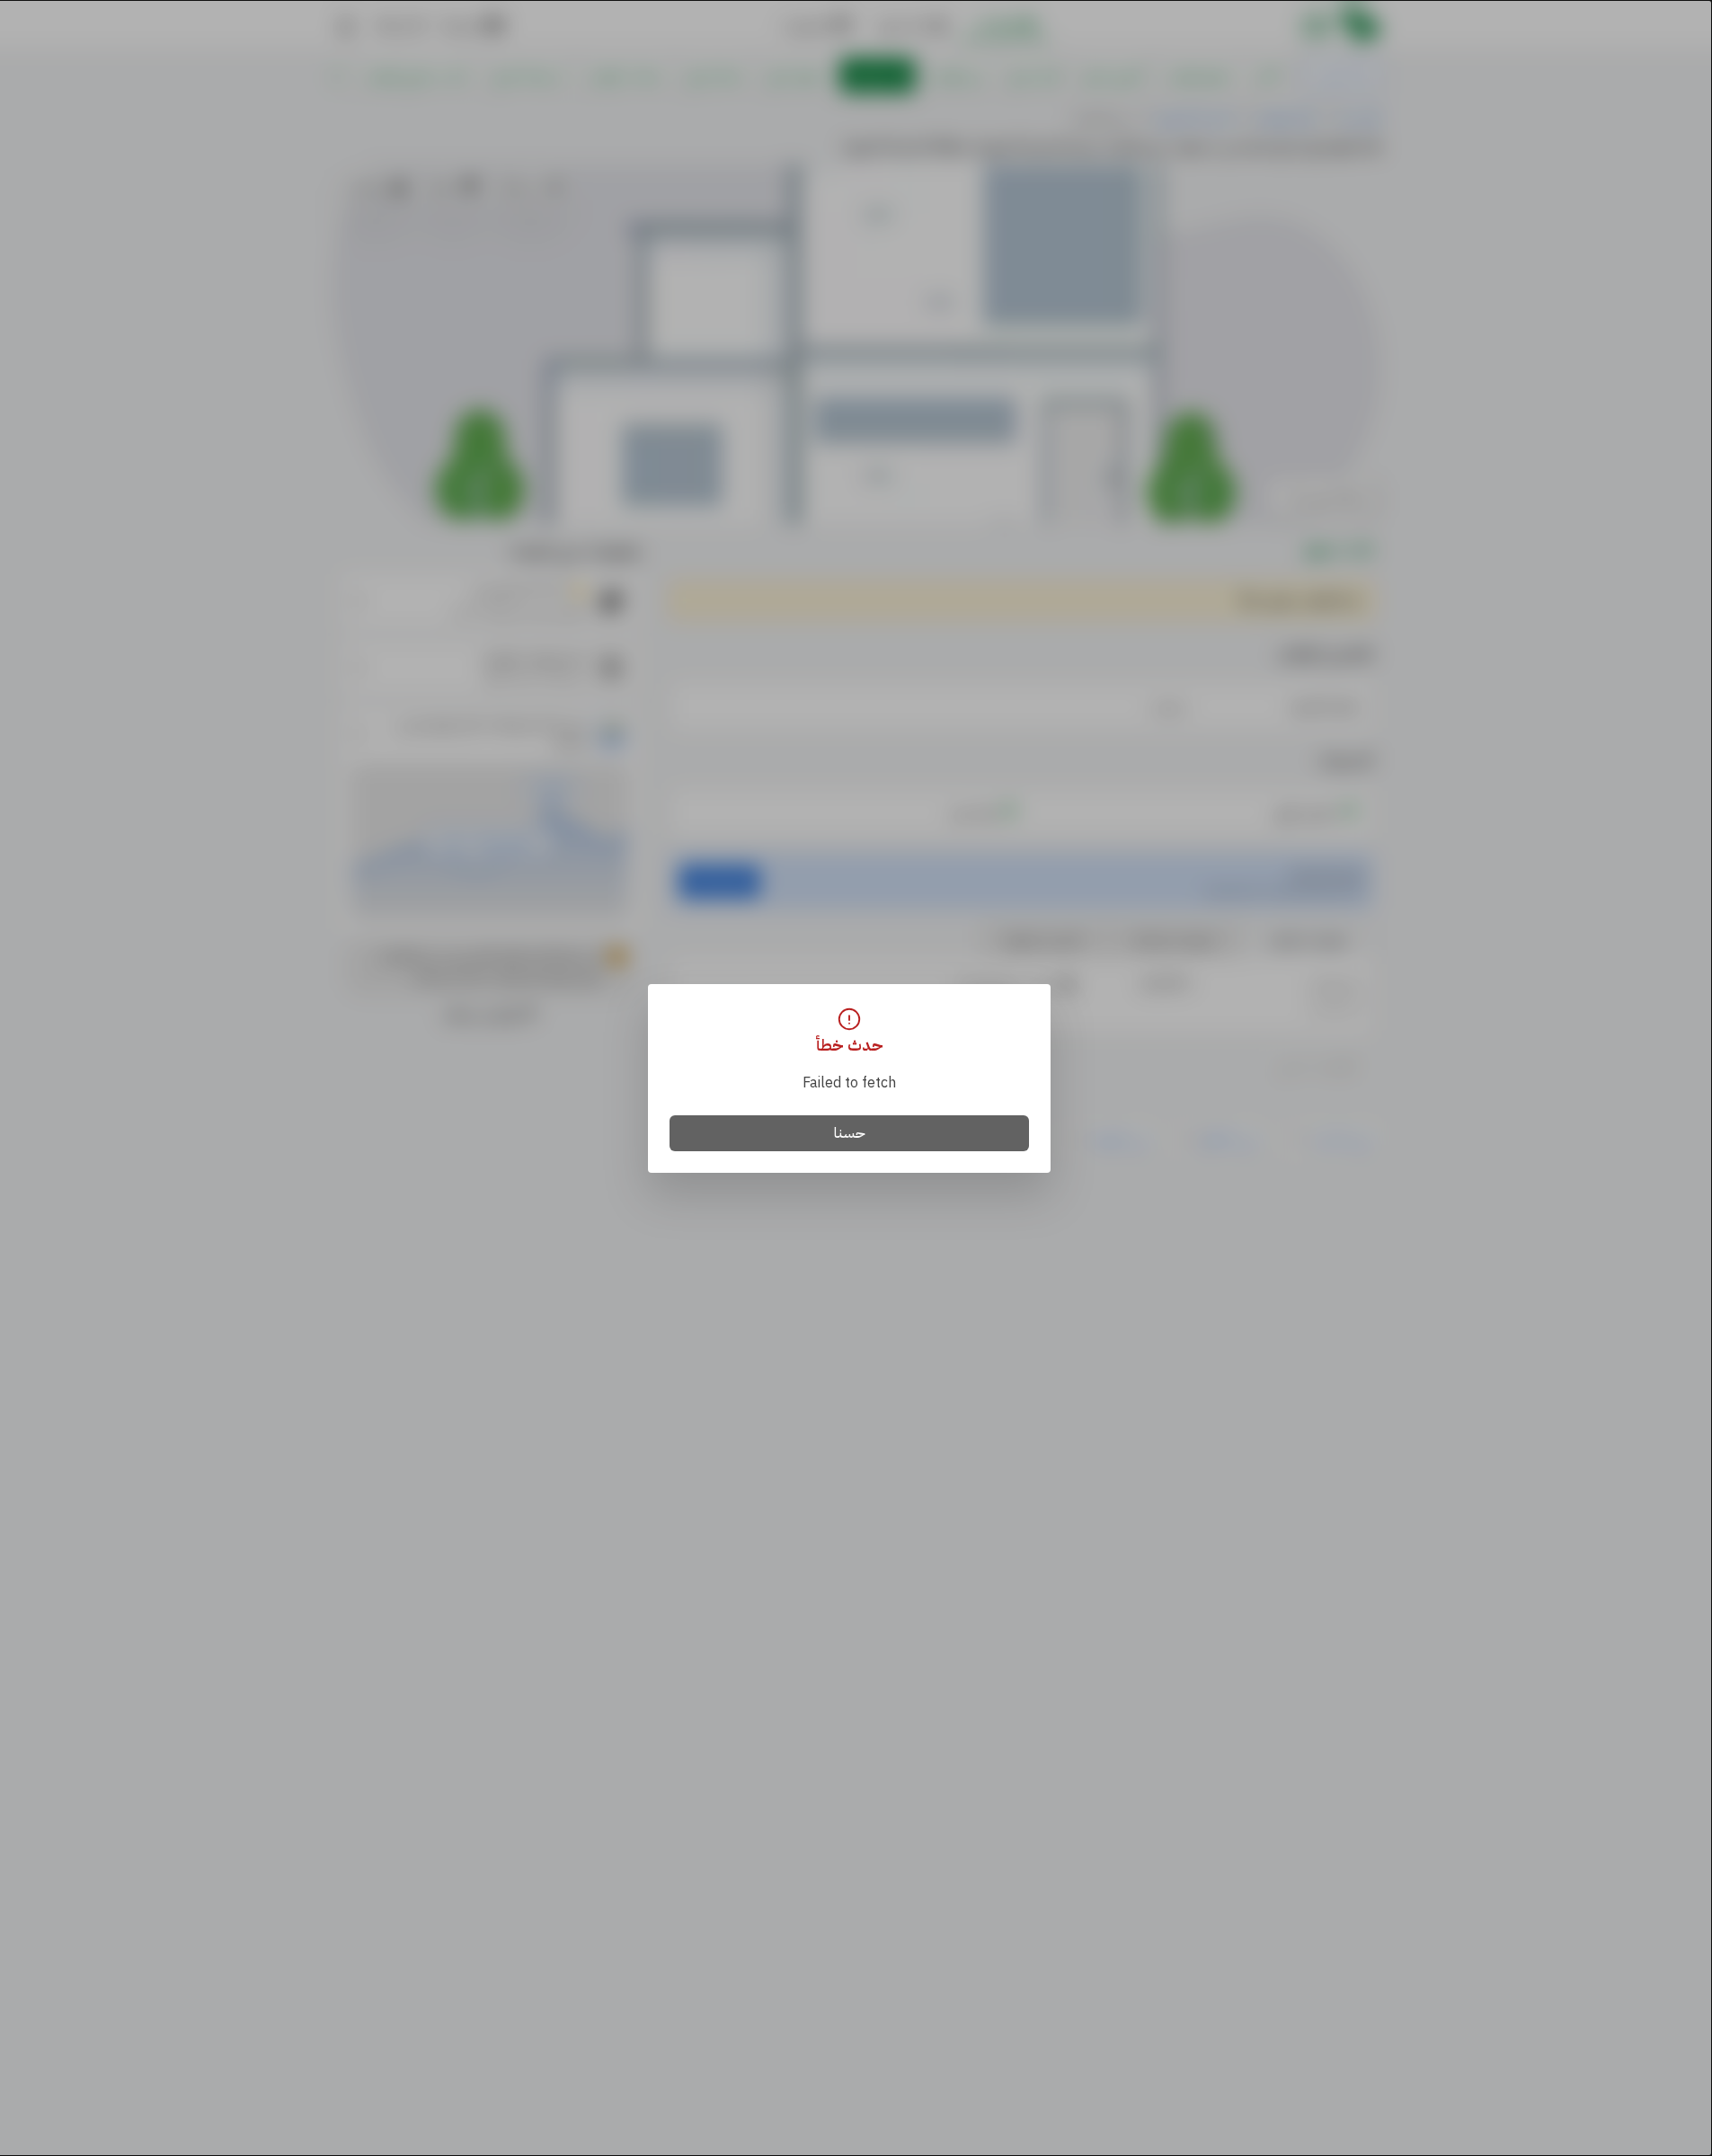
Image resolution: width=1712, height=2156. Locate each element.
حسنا (850, 1133)
